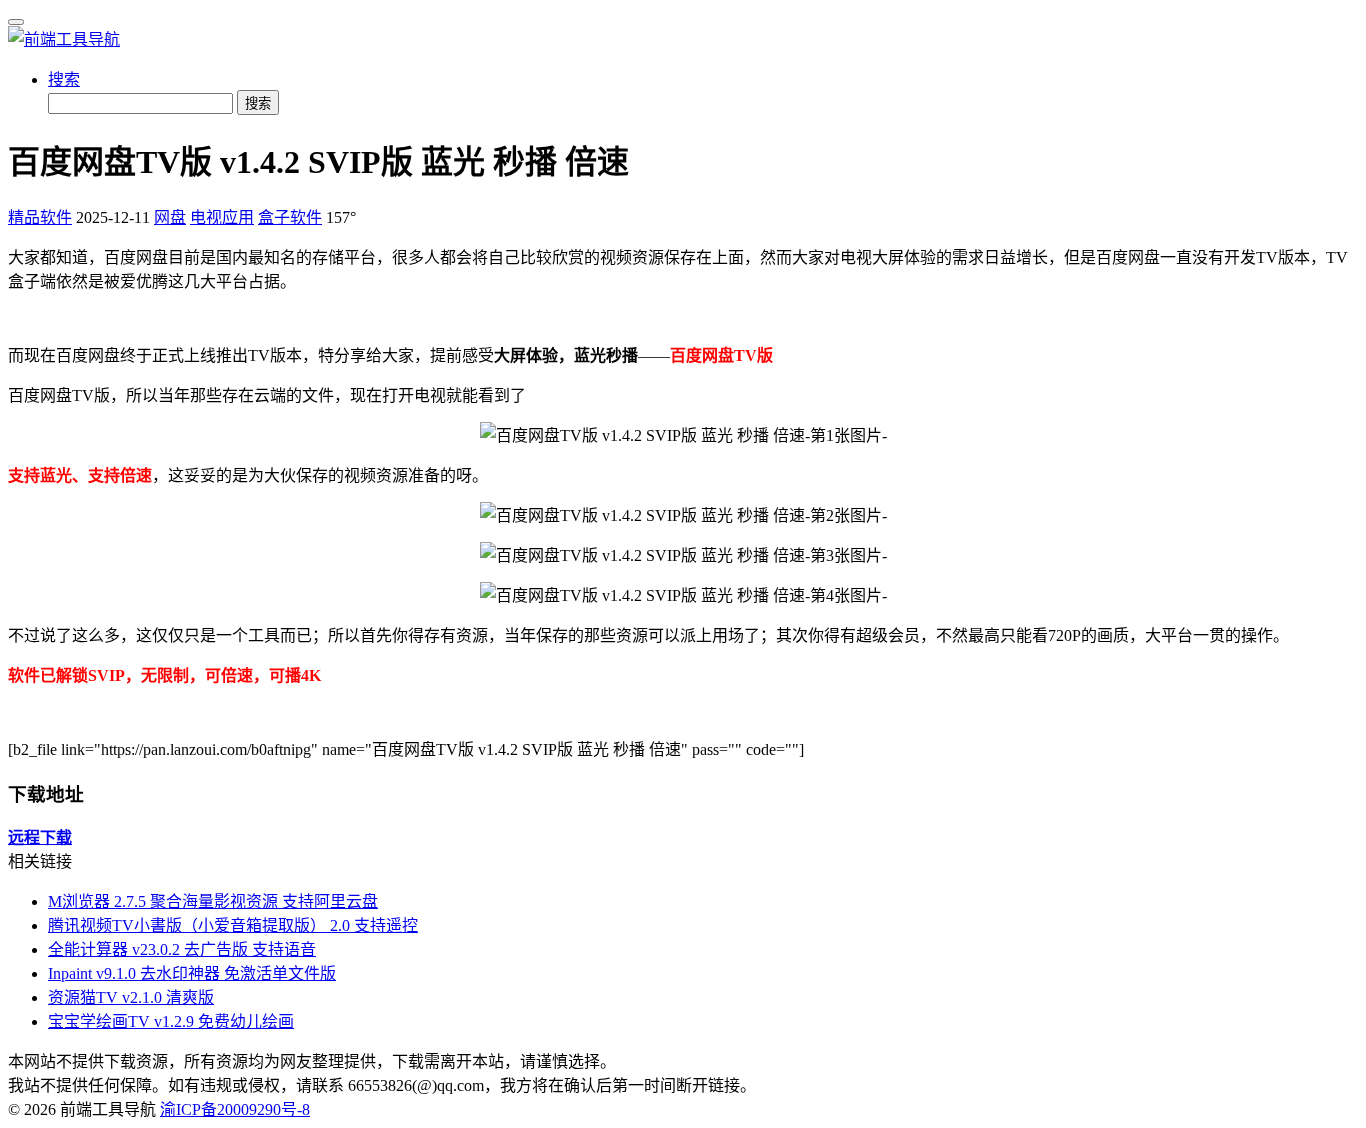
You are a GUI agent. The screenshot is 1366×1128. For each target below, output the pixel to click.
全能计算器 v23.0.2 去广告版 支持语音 (182, 949)
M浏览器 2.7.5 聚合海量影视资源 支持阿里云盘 (213, 901)
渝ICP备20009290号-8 (235, 1109)
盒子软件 (290, 217)
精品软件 (40, 217)
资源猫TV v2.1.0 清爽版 (131, 997)
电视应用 (222, 217)
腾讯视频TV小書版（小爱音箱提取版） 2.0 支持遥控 (233, 925)
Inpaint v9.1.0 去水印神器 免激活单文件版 (192, 973)
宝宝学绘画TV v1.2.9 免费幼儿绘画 (171, 1021)
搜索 (64, 79)
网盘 (170, 217)
